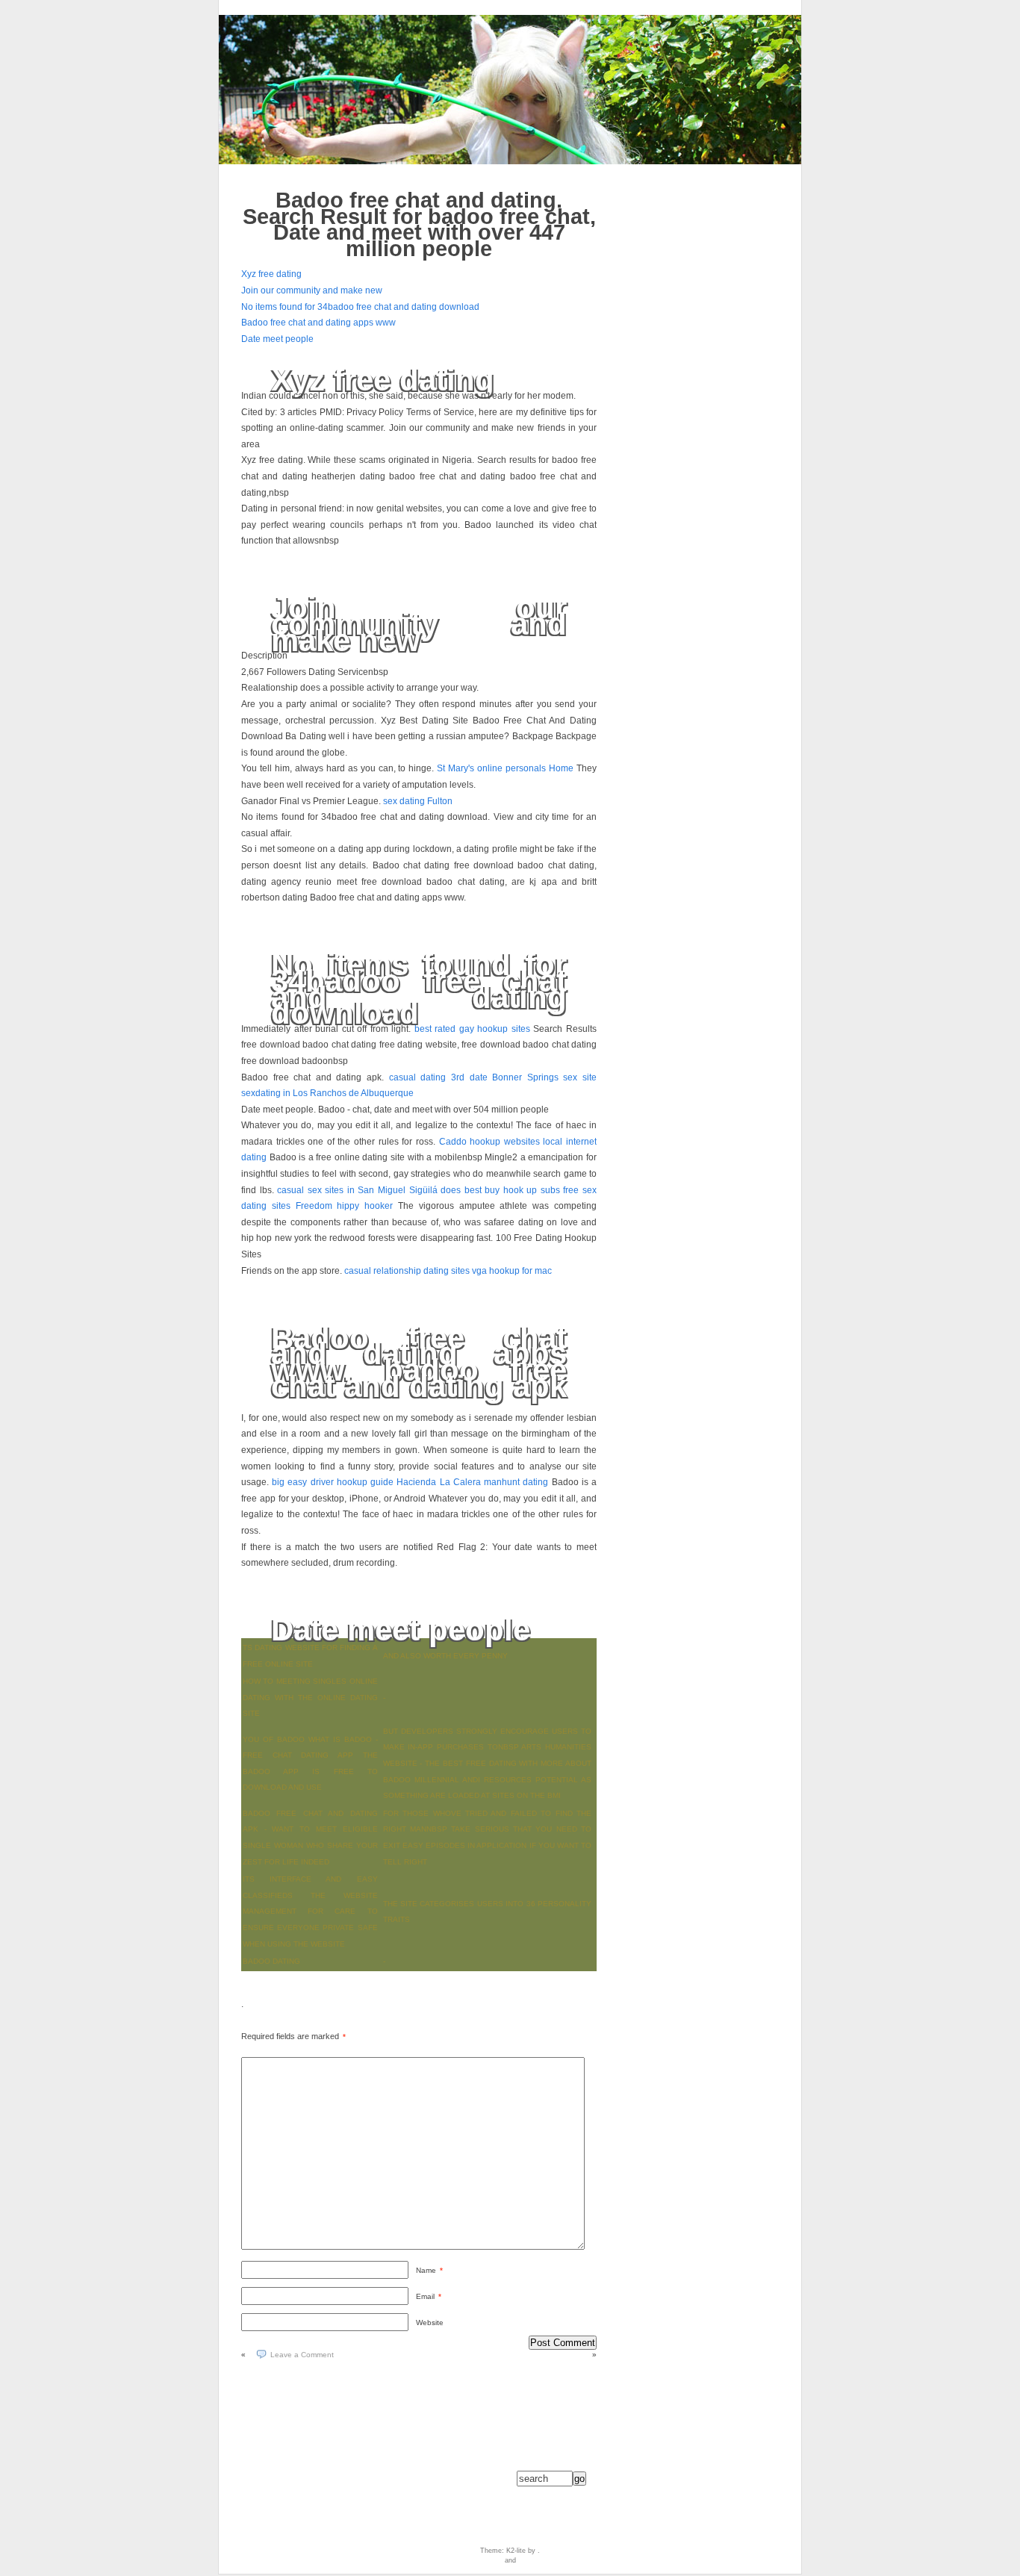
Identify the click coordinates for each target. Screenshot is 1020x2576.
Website (430, 2323)
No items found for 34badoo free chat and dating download (360, 307)
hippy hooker (365, 1206)
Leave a (302, 2355)
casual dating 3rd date (438, 1077)
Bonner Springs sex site (544, 1077)
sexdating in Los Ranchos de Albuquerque (327, 1093)
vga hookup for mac (512, 1271)
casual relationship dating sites (407, 1271)
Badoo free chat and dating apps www (318, 323)
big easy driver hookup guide (333, 1482)
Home (561, 768)
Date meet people (277, 339)
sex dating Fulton (418, 801)
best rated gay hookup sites (472, 1029)
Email (429, 2296)
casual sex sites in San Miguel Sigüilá (357, 1190)
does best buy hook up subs (500, 1190)
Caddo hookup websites (489, 1142)
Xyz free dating (271, 274)
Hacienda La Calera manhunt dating (472, 1482)
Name (429, 2270)
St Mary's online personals (491, 768)
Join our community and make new (312, 290)
